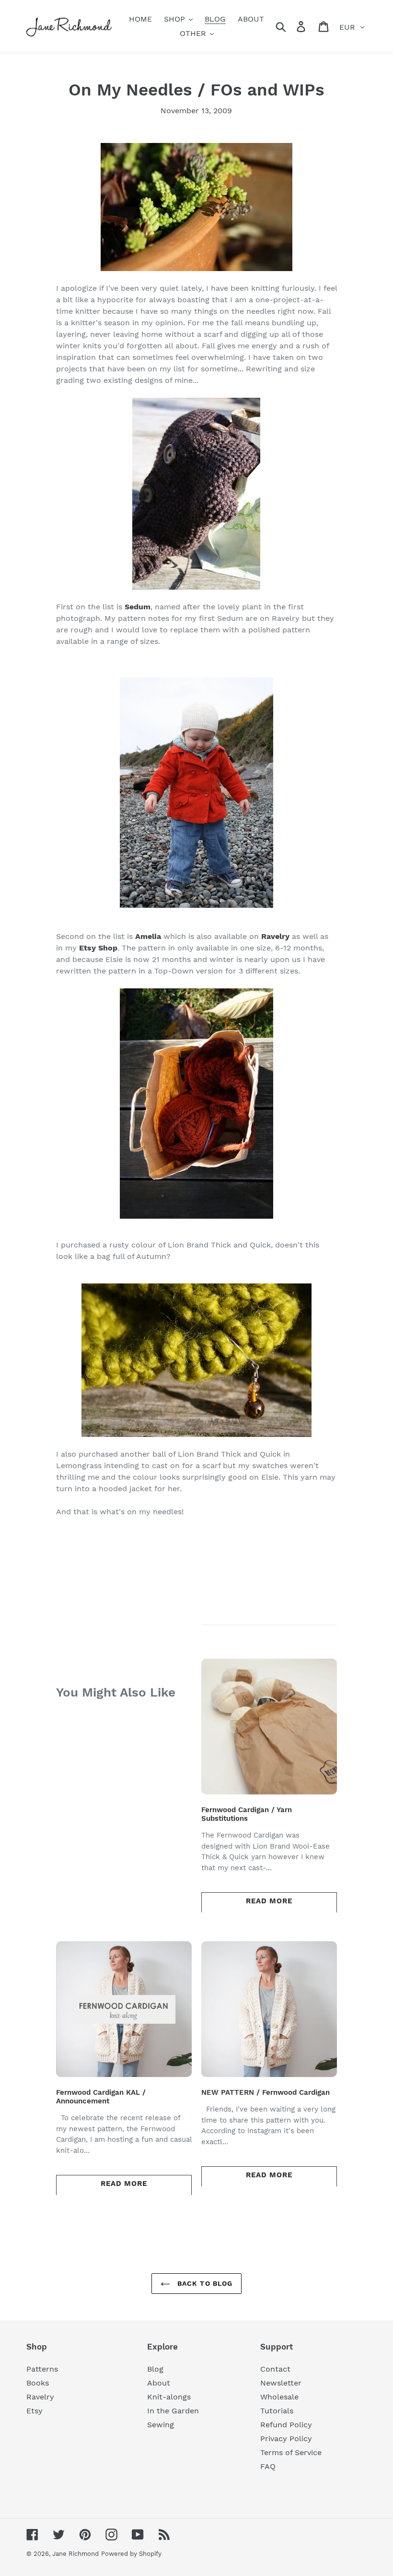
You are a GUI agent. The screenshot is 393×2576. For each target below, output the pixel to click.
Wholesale (279, 2397)
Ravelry (40, 2397)
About (159, 2383)
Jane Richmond (75, 2554)
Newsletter (281, 2383)
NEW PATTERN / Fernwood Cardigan (266, 2092)
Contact (275, 2369)
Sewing (161, 2425)
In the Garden (173, 2411)
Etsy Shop (98, 948)
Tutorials (277, 2411)
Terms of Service (291, 2452)
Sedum (138, 607)
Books (38, 2383)
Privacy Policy (286, 2439)
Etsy (35, 2411)
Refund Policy (286, 2425)
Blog (155, 2369)
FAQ (268, 2466)
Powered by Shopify (131, 2554)
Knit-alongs (169, 2397)
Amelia (148, 936)
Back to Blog (204, 2283)
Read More (269, 1901)
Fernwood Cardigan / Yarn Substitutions (247, 1814)
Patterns (42, 2369)
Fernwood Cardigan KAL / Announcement (101, 2097)
